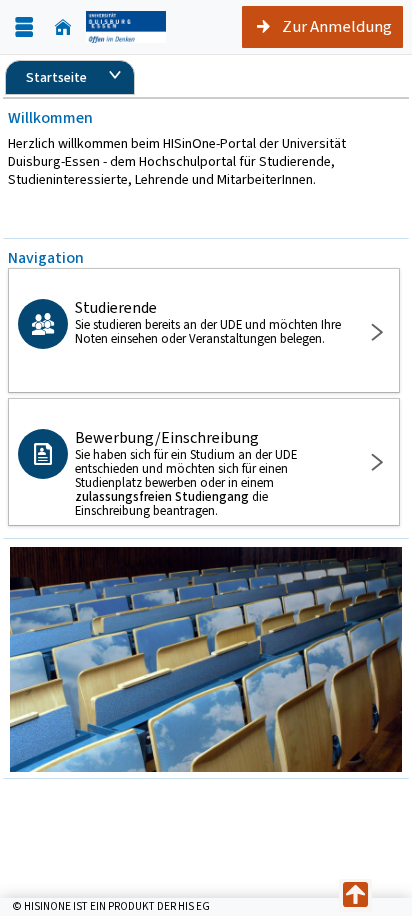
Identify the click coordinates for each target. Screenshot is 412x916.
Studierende (208, 322)
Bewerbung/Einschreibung (186, 473)
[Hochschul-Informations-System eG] (126, 26)
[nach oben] (355, 895)
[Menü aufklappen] (24, 27)
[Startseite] (63, 27)
